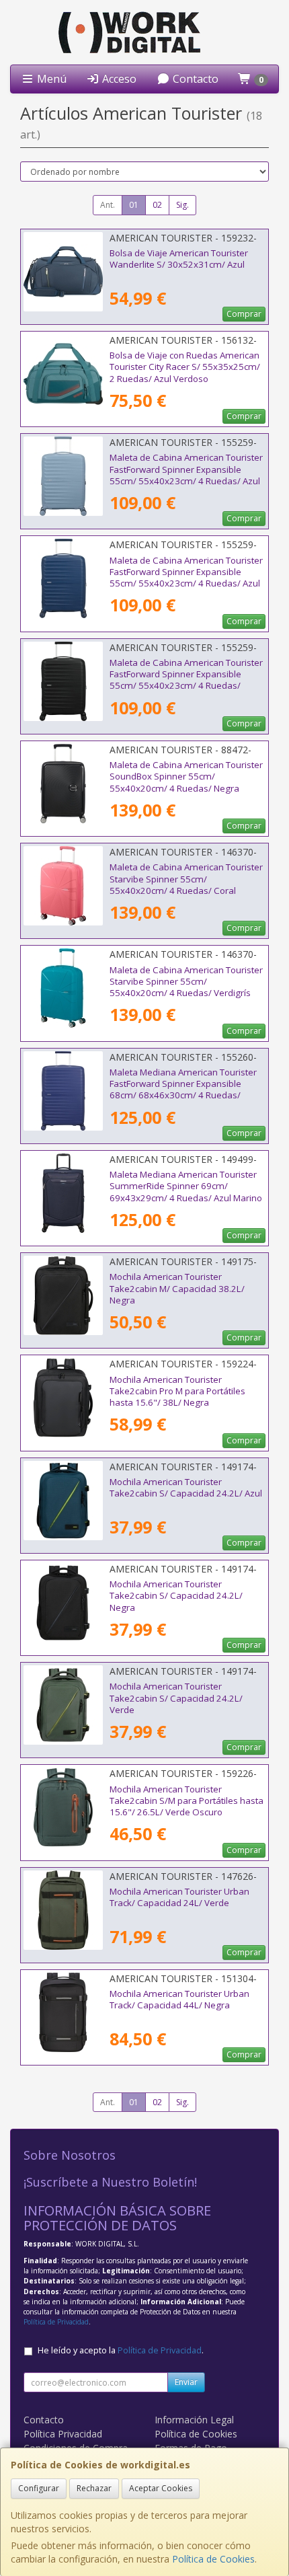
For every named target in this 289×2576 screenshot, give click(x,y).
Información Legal (194, 2420)
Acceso (118, 79)
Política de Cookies (213, 2559)
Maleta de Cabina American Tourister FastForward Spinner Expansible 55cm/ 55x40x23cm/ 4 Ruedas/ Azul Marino (186, 578)
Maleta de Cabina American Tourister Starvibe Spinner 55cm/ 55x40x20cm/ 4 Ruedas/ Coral (186, 879)
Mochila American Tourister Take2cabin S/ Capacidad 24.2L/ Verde (176, 1698)
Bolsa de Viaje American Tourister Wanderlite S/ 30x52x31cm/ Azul (179, 259)
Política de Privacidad (56, 2322)
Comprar (244, 314)
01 (134, 205)
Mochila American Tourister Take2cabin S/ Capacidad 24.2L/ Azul (186, 1487)
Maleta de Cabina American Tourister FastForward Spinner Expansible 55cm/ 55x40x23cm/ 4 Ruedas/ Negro (186, 680)
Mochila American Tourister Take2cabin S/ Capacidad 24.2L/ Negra (176, 1596)
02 (157, 205)
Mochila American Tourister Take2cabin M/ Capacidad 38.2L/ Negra (177, 1288)
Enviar (186, 2382)
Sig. (182, 205)
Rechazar (94, 2488)
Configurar (39, 2488)
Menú (50, 79)
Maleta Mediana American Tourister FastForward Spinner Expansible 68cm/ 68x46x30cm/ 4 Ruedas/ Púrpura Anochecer (183, 1090)
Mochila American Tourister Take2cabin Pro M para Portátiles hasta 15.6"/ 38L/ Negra (177, 1391)
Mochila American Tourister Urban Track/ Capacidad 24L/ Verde (179, 1897)
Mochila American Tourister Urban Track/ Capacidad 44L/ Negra (179, 1999)
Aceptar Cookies (161, 2488)
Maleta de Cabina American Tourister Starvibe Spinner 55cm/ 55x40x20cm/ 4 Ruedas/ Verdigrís (186, 982)
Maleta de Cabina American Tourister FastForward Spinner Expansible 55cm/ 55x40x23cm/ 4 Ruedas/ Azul (186, 469)
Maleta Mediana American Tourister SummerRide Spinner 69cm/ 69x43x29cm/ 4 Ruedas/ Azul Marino (186, 1186)
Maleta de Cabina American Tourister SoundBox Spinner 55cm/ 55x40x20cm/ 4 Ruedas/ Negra (186, 776)
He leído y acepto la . (121, 2350)
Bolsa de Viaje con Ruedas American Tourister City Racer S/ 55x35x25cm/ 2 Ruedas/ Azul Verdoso (185, 367)
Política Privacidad (63, 2434)
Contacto (194, 79)
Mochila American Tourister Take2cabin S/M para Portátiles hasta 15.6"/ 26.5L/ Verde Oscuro (187, 1801)
